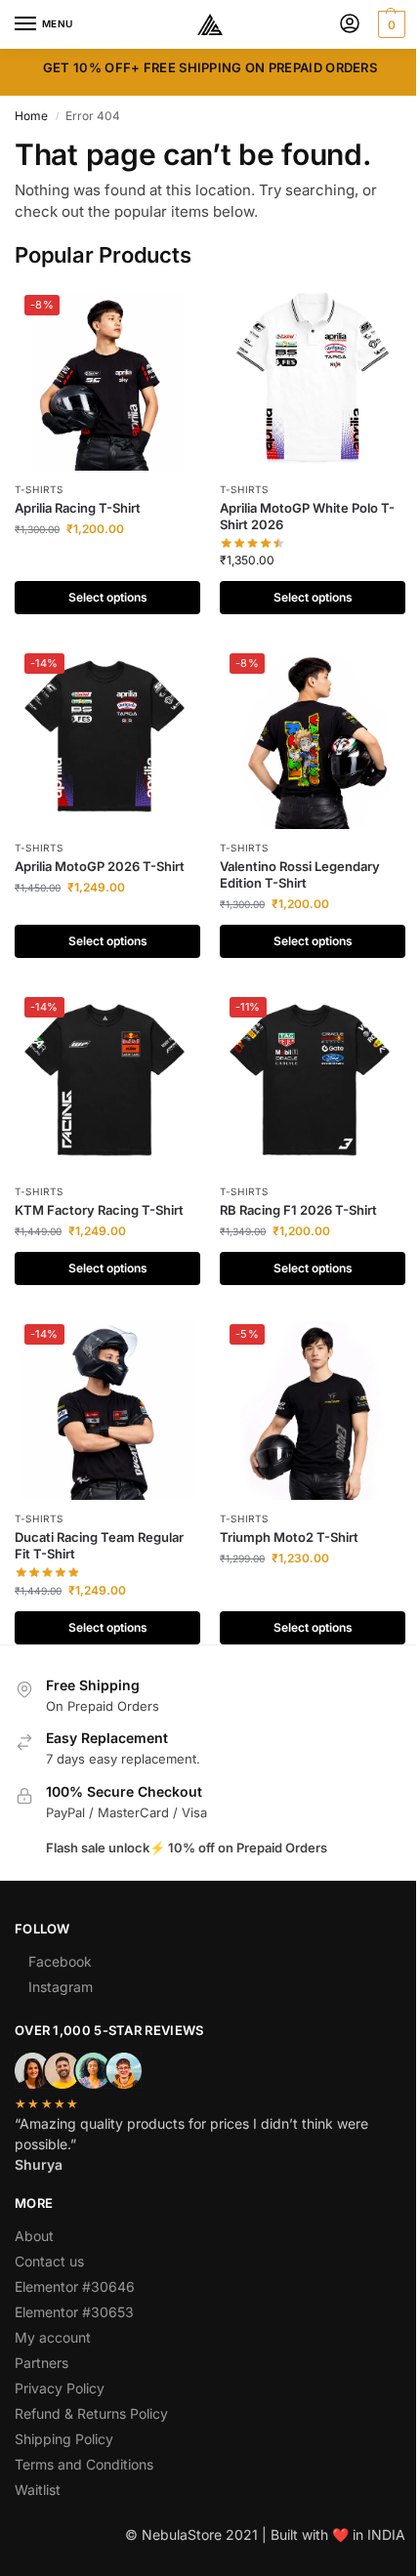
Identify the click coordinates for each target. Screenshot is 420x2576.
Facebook (60, 1961)
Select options (108, 597)
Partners (42, 2363)
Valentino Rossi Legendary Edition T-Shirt (300, 874)
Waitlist (38, 2490)
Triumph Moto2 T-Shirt (289, 1537)
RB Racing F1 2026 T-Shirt (298, 1210)
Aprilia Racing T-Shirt (78, 508)
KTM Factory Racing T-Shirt (99, 1210)
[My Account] (350, 25)
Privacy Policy (60, 2388)
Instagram (61, 1987)
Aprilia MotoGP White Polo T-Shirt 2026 (307, 516)
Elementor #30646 (75, 2286)
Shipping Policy (64, 2439)
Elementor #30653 (74, 2312)
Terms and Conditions (84, 2464)
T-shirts (39, 489)
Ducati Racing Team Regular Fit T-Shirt (99, 1545)
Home (31, 116)
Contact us (49, 2261)
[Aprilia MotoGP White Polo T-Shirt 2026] (313, 378)
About (34, 2236)
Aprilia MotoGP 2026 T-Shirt (100, 866)
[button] (389, 24)
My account (53, 2337)
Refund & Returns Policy (91, 2413)
